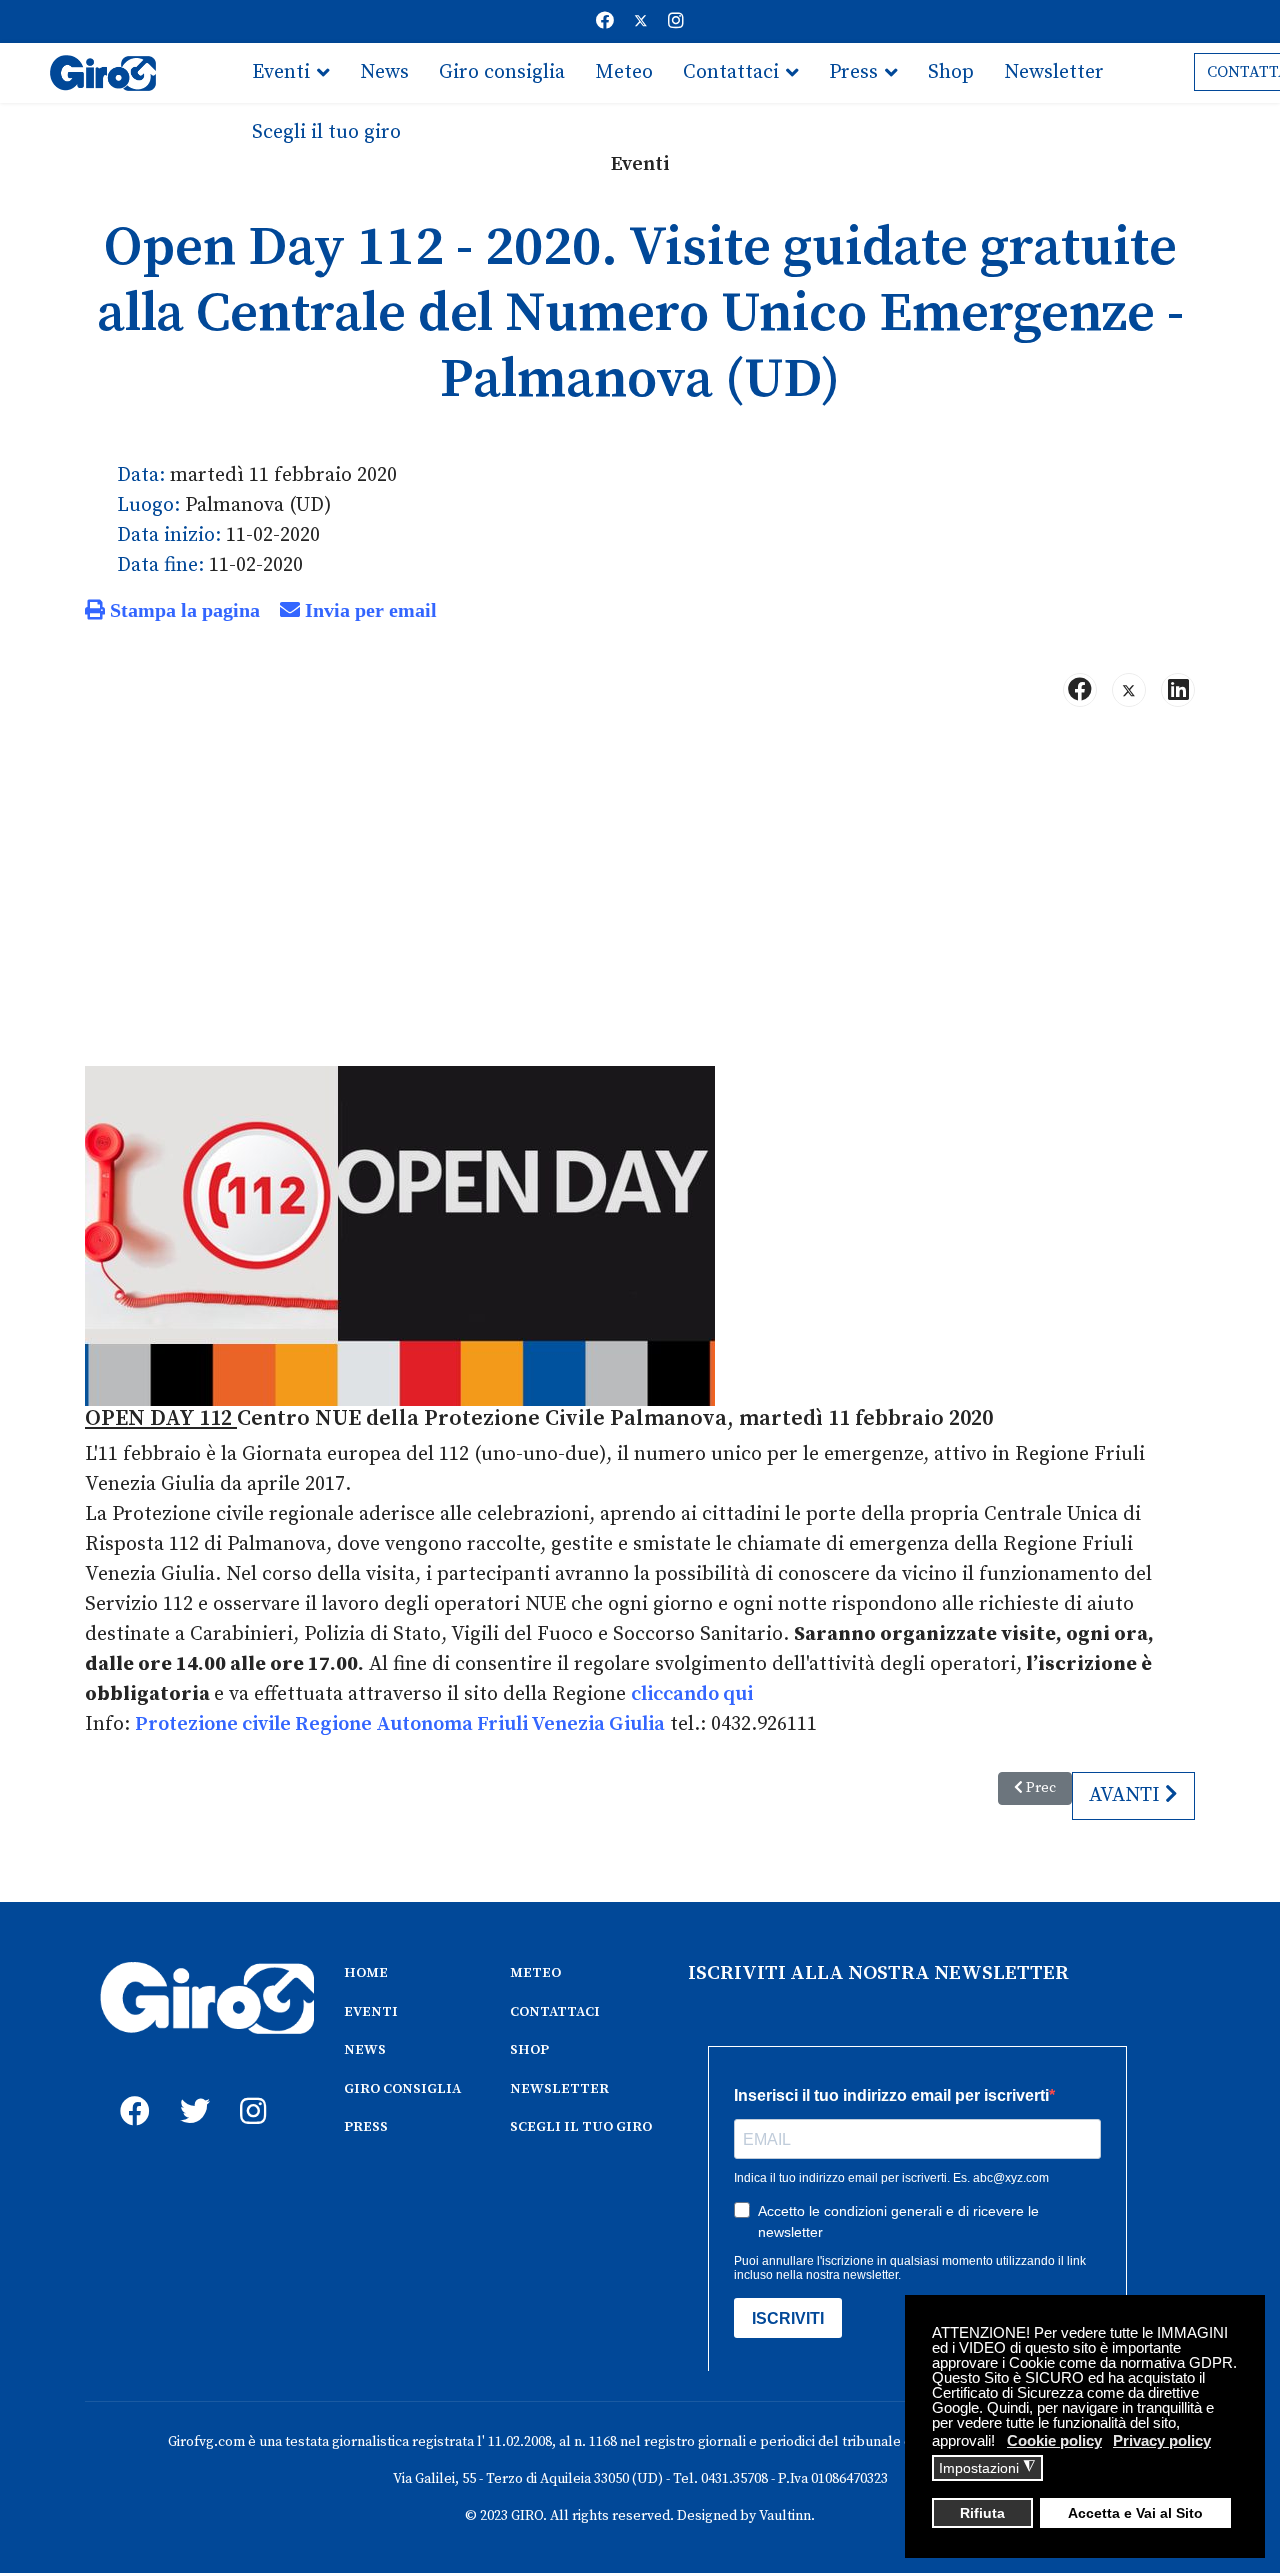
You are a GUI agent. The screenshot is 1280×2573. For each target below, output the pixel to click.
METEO (535, 1973)
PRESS (366, 2127)
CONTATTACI (555, 2012)
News (384, 72)
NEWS (365, 2050)
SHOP (529, 2050)
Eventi (281, 72)
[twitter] (190, 2089)
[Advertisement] (640, 880)
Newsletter (1054, 72)
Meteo (624, 72)
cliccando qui (692, 1694)
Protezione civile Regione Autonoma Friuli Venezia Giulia (400, 1724)
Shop (951, 72)
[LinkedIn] (1178, 690)
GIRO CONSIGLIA (402, 2089)
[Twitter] (641, 21)
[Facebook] (605, 21)
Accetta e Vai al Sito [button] (1135, 2513)
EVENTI (371, 2012)
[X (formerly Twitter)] (1129, 690)
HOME (366, 1973)
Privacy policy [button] (1162, 2440)
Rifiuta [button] (982, 2513)
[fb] (130, 2089)
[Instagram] (676, 21)
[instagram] (250, 2089)
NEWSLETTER (559, 2089)
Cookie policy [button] (1054, 2440)
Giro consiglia (502, 72)
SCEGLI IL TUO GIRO (581, 2127)
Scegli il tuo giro (326, 132)
